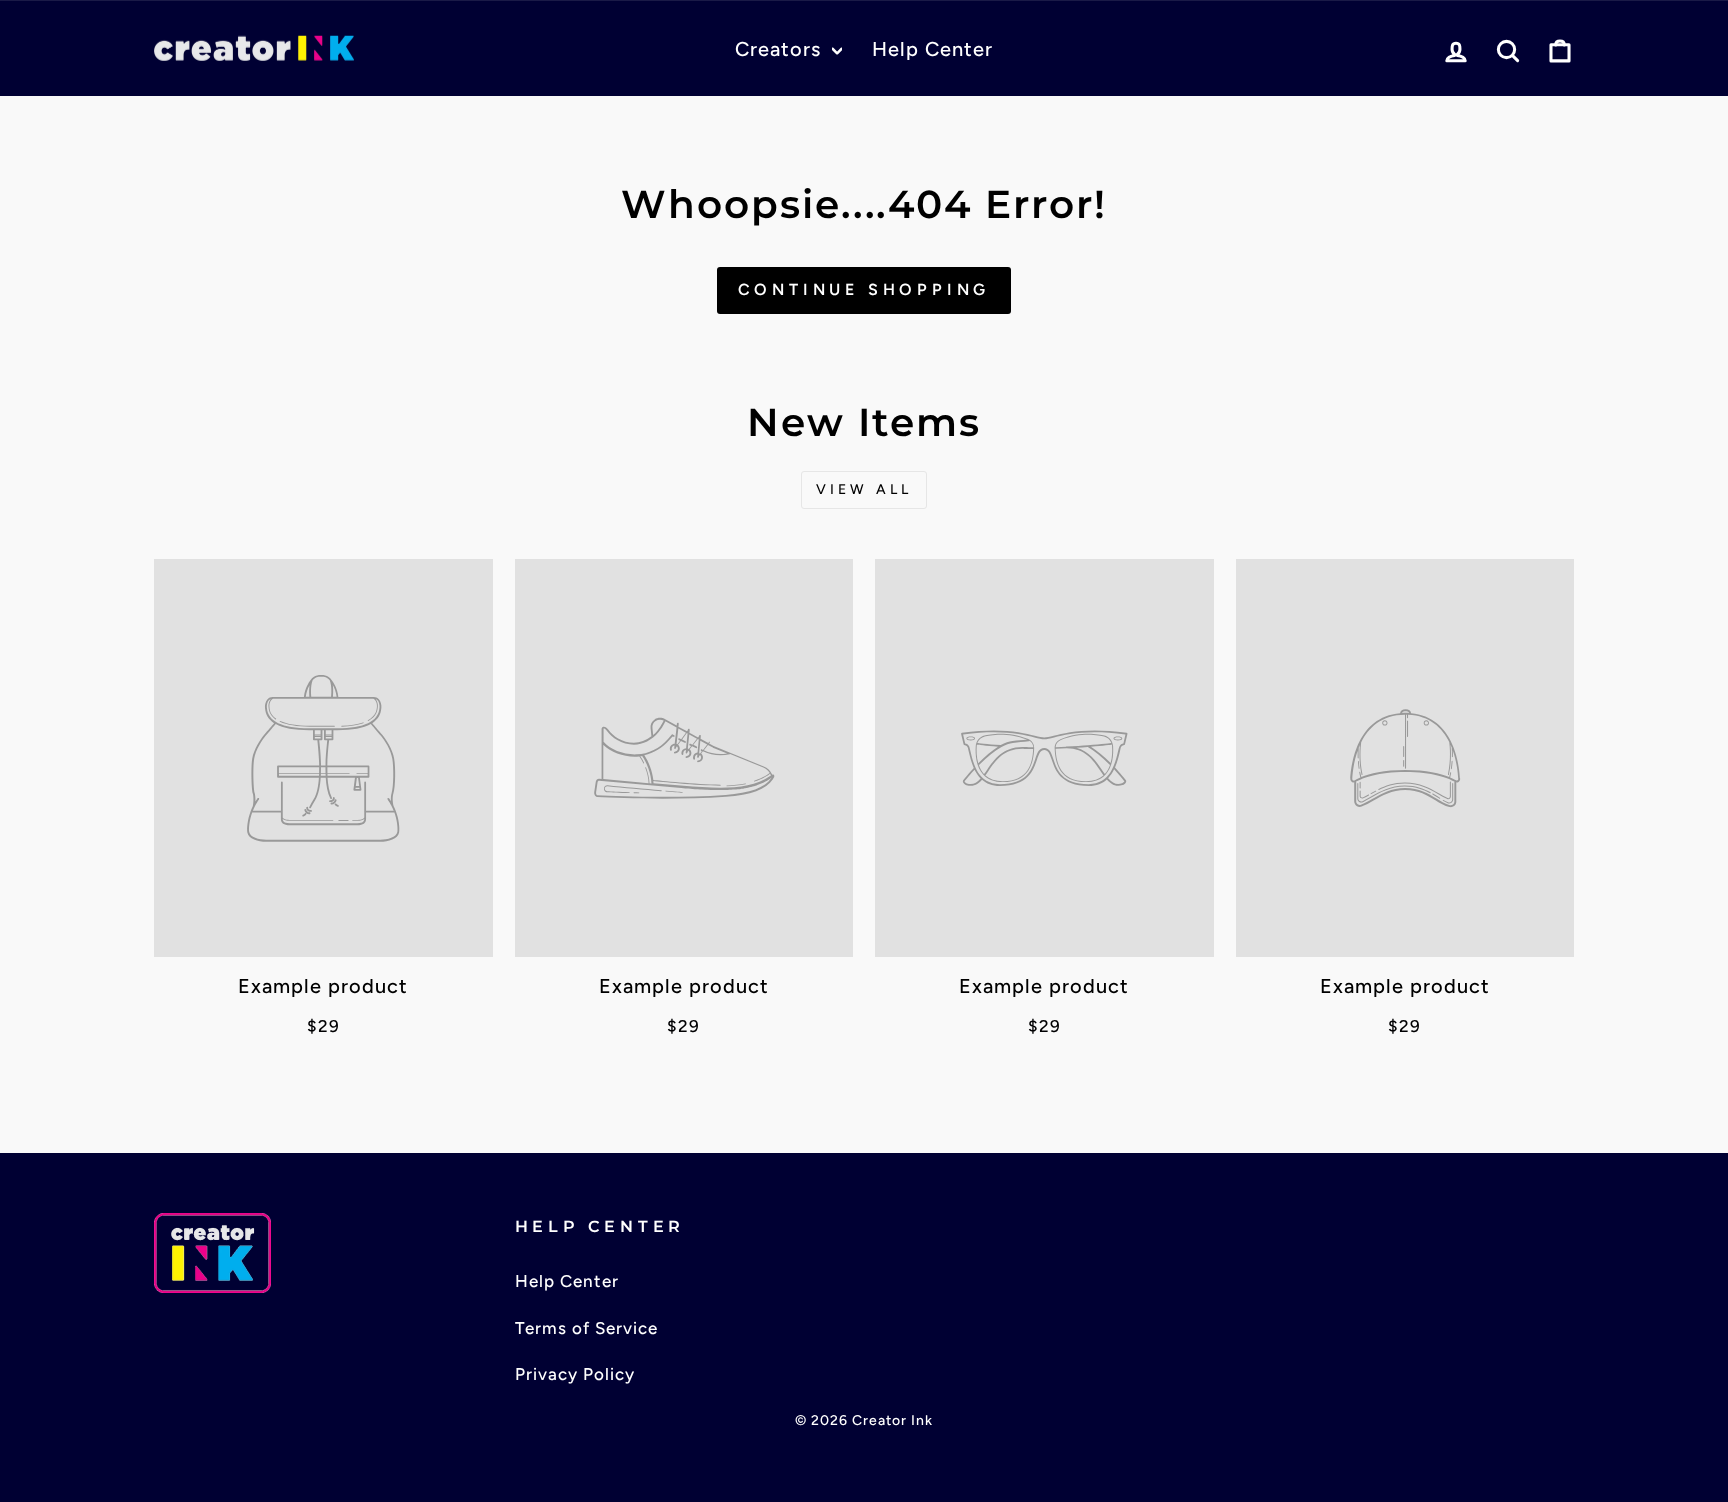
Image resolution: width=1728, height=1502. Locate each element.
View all (864, 489)
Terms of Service (586, 1328)
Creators (781, 49)
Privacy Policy (575, 1374)
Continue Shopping (864, 289)
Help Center (932, 49)
